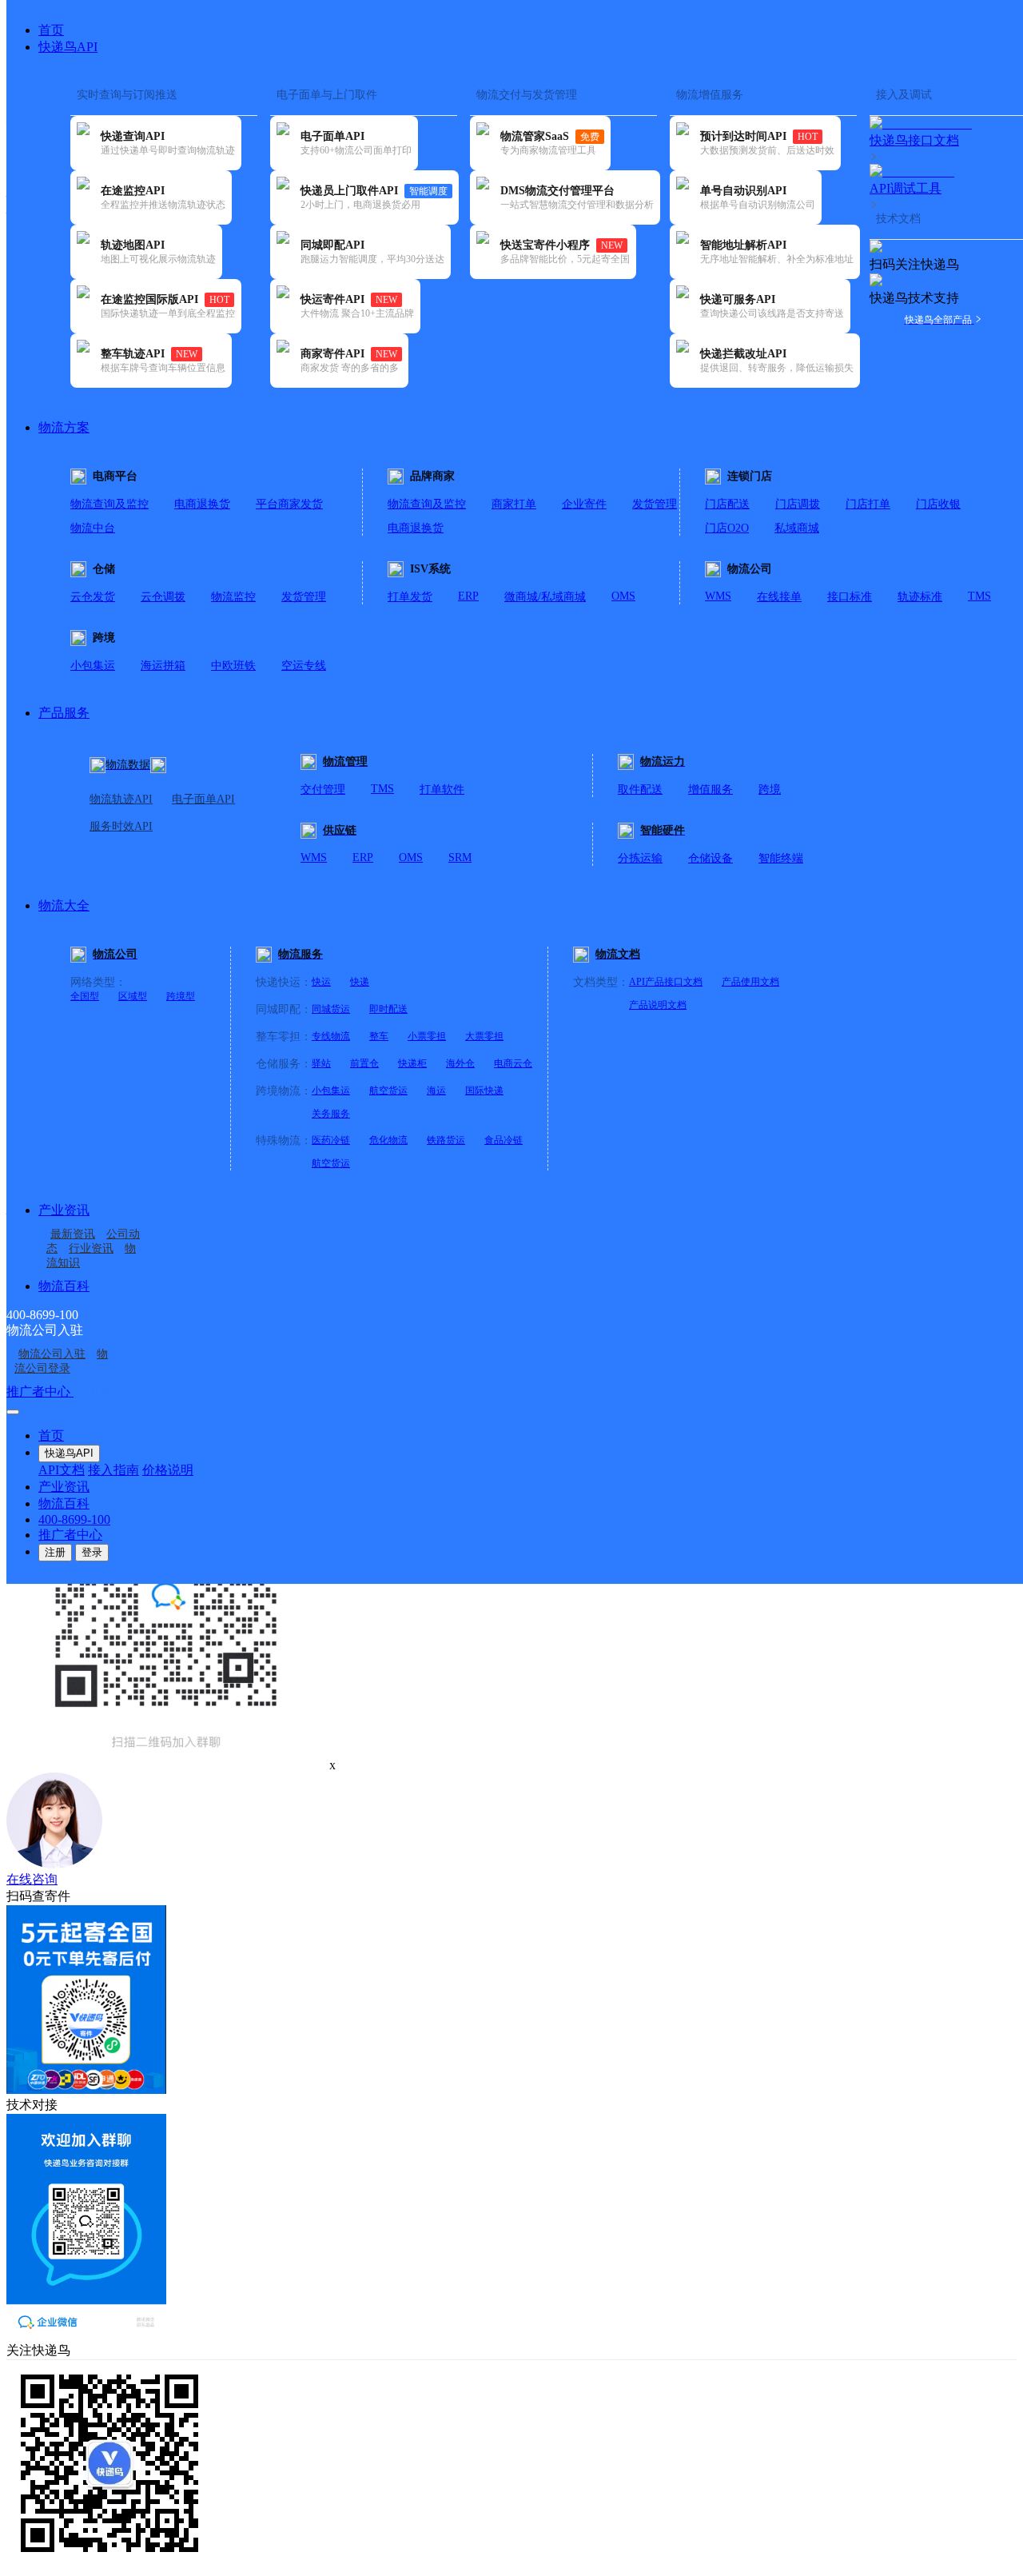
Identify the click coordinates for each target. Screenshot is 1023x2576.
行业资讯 (91, 1248)
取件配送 (640, 790)
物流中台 (93, 528)
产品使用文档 (750, 982)
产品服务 (64, 713)
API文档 (62, 1470)
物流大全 (64, 905)
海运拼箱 (163, 666)
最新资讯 (73, 1234)
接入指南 (113, 1470)
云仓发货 (93, 597)
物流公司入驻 (52, 1354)
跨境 (770, 790)
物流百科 (64, 1286)
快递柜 (412, 1063)
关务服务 (331, 1114)
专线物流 (331, 1036)
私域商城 (797, 528)
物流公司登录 (61, 1361)
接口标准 (850, 597)
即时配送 (388, 1009)
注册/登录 (101, 1392)
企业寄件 (584, 504)
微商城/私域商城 (545, 597)
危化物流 (388, 1140)
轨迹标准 (920, 597)
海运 (436, 1091)
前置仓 (364, 1063)
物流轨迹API (121, 799)
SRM (460, 857)
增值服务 (711, 790)
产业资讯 (64, 1210)
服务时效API (121, 826)
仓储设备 (711, 858)
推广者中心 (40, 1392)
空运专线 (304, 666)
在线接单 (779, 597)
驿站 (321, 1063)
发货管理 (655, 504)
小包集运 (93, 666)
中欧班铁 (233, 666)
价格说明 (168, 1470)
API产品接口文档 (666, 982)
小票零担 (427, 1036)
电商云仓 (513, 1063)
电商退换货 (202, 504)
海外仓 (460, 1063)
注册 (55, 1552)
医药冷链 (331, 1140)
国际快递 (484, 1091)
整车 (379, 1036)
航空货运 (388, 1091)
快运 (321, 982)
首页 (51, 30)
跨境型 (181, 996)
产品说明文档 (658, 1005)
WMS (718, 596)
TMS (979, 596)
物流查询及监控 (109, 504)
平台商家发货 (289, 504)
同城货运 (331, 1009)
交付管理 (323, 790)
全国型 (85, 996)
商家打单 (514, 504)
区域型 (133, 996)
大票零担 (484, 1036)
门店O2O (727, 528)
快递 (360, 982)
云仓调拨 (163, 597)
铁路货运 (446, 1140)
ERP (468, 596)
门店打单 (868, 504)
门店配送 (727, 504)
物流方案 (64, 427)
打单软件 (442, 790)
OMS (623, 596)
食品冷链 (504, 1140)
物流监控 (233, 597)
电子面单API (203, 799)
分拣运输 (640, 858)
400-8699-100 (74, 1519)
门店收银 (938, 504)
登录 (92, 1552)
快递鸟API (68, 47)
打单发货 (410, 597)
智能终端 (781, 858)
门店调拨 (798, 504)
